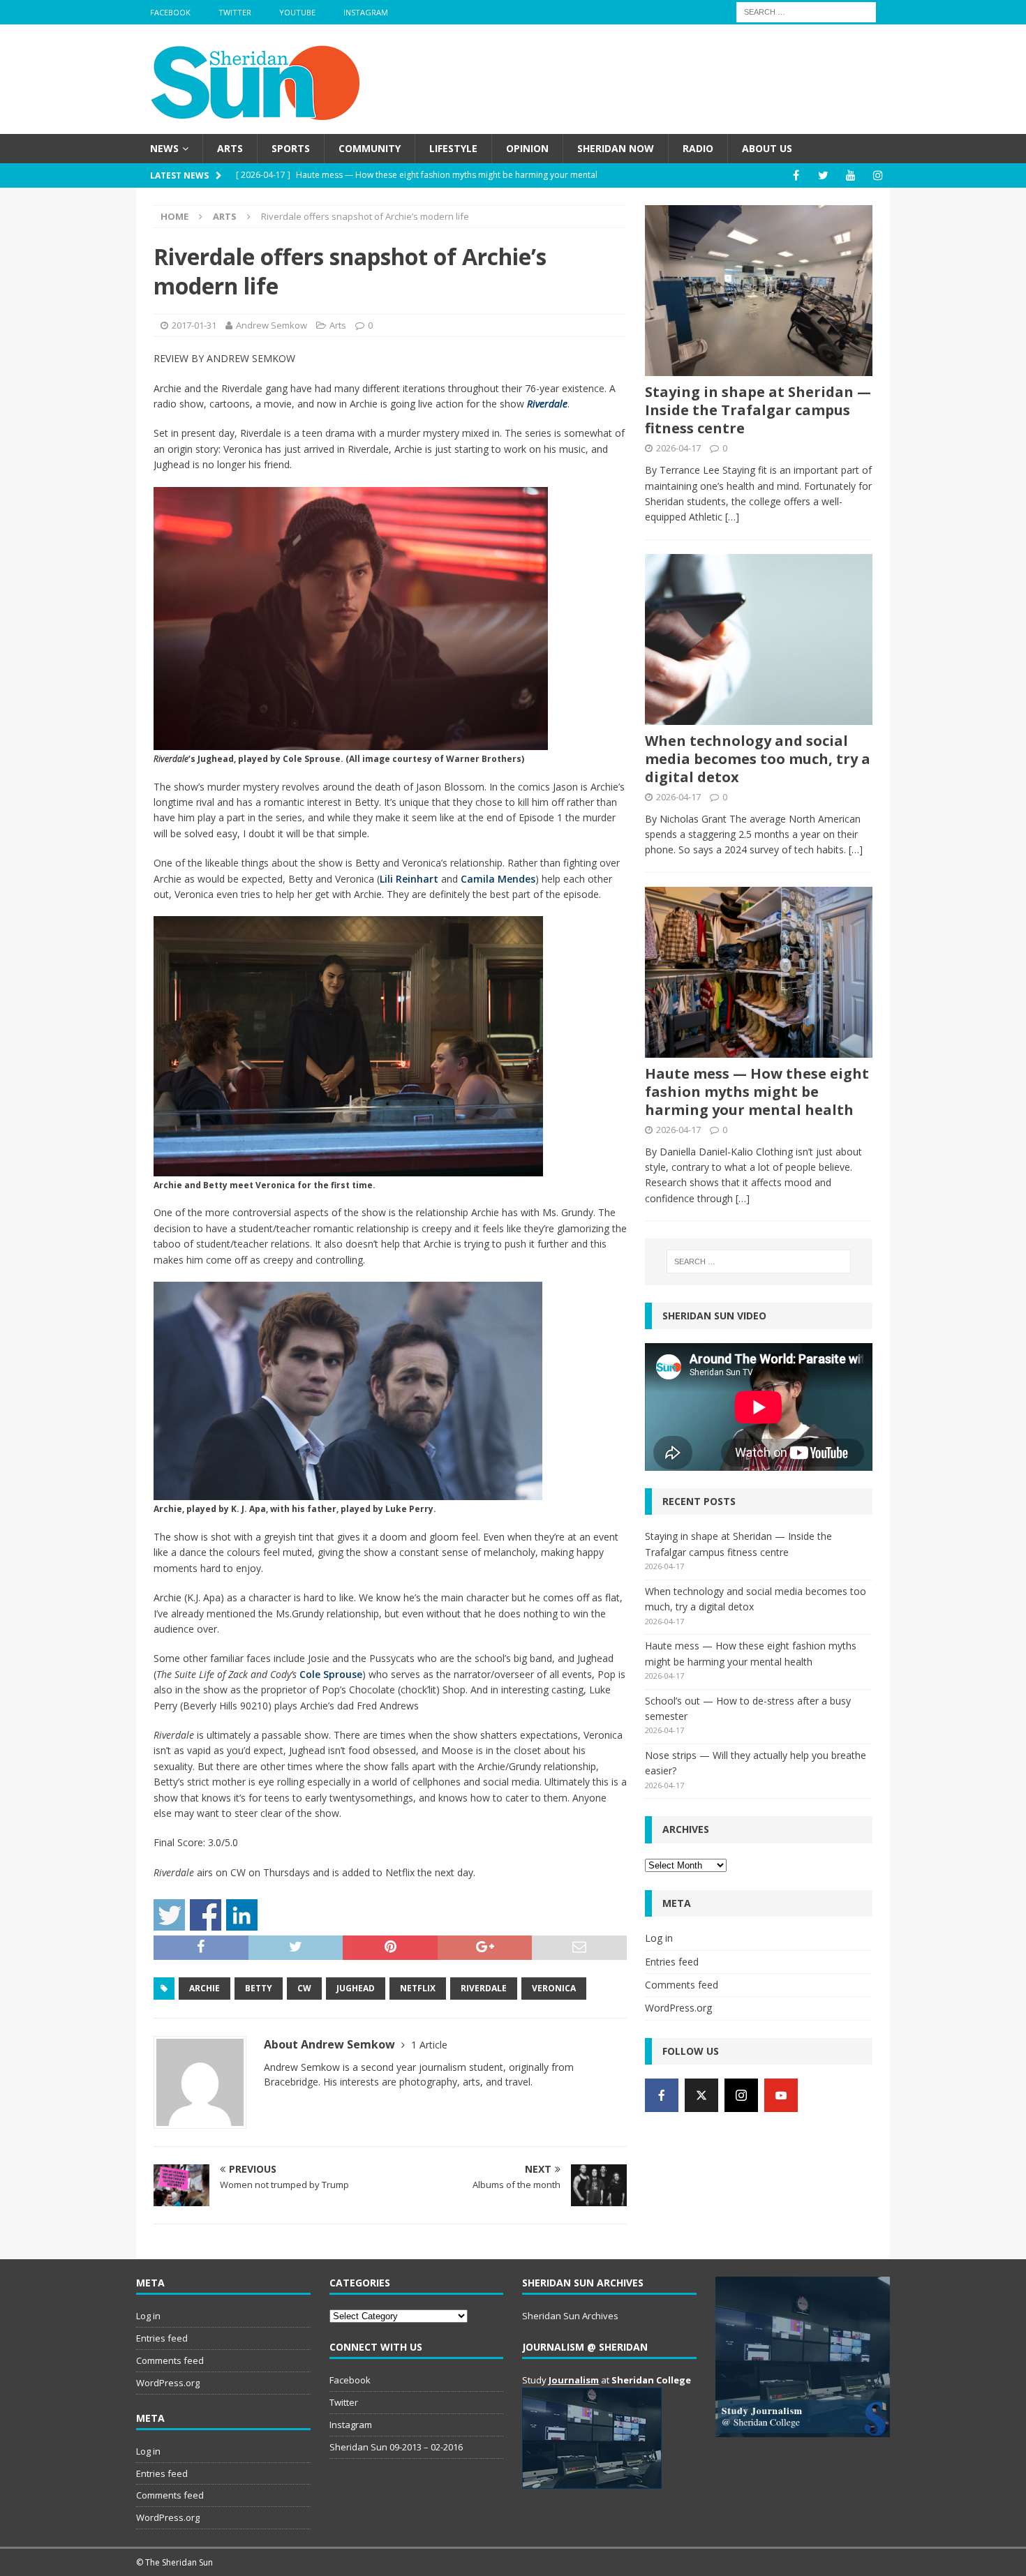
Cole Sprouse (331, 1674)
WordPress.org (678, 2008)
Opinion (527, 148)
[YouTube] (850, 175)
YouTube (297, 12)
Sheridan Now (616, 148)
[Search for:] (806, 11)
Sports (291, 148)
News (164, 148)
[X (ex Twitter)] (701, 2095)
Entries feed (672, 1962)
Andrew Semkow (272, 325)
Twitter (235, 12)
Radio (698, 148)
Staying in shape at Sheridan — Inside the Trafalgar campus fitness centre (758, 410)
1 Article (429, 2045)
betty (259, 1988)
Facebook (170, 12)
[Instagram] (878, 175)
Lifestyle (453, 148)
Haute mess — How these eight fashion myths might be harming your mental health (757, 1092)
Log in (659, 1938)
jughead (356, 1988)
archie (205, 1988)
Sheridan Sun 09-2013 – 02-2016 (396, 2447)
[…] (732, 517)
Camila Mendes (498, 879)
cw (304, 1988)
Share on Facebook (206, 1915)
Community (370, 148)
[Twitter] (823, 175)
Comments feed (682, 1985)
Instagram (366, 12)
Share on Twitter (169, 1915)
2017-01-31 (194, 325)
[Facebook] (796, 175)
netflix (418, 1988)
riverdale (484, 1988)
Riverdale (547, 404)
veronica (554, 1988)
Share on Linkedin (242, 1915)
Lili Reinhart (409, 879)
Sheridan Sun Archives (570, 2316)
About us (767, 148)
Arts (230, 148)
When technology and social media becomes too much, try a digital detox (758, 759)
